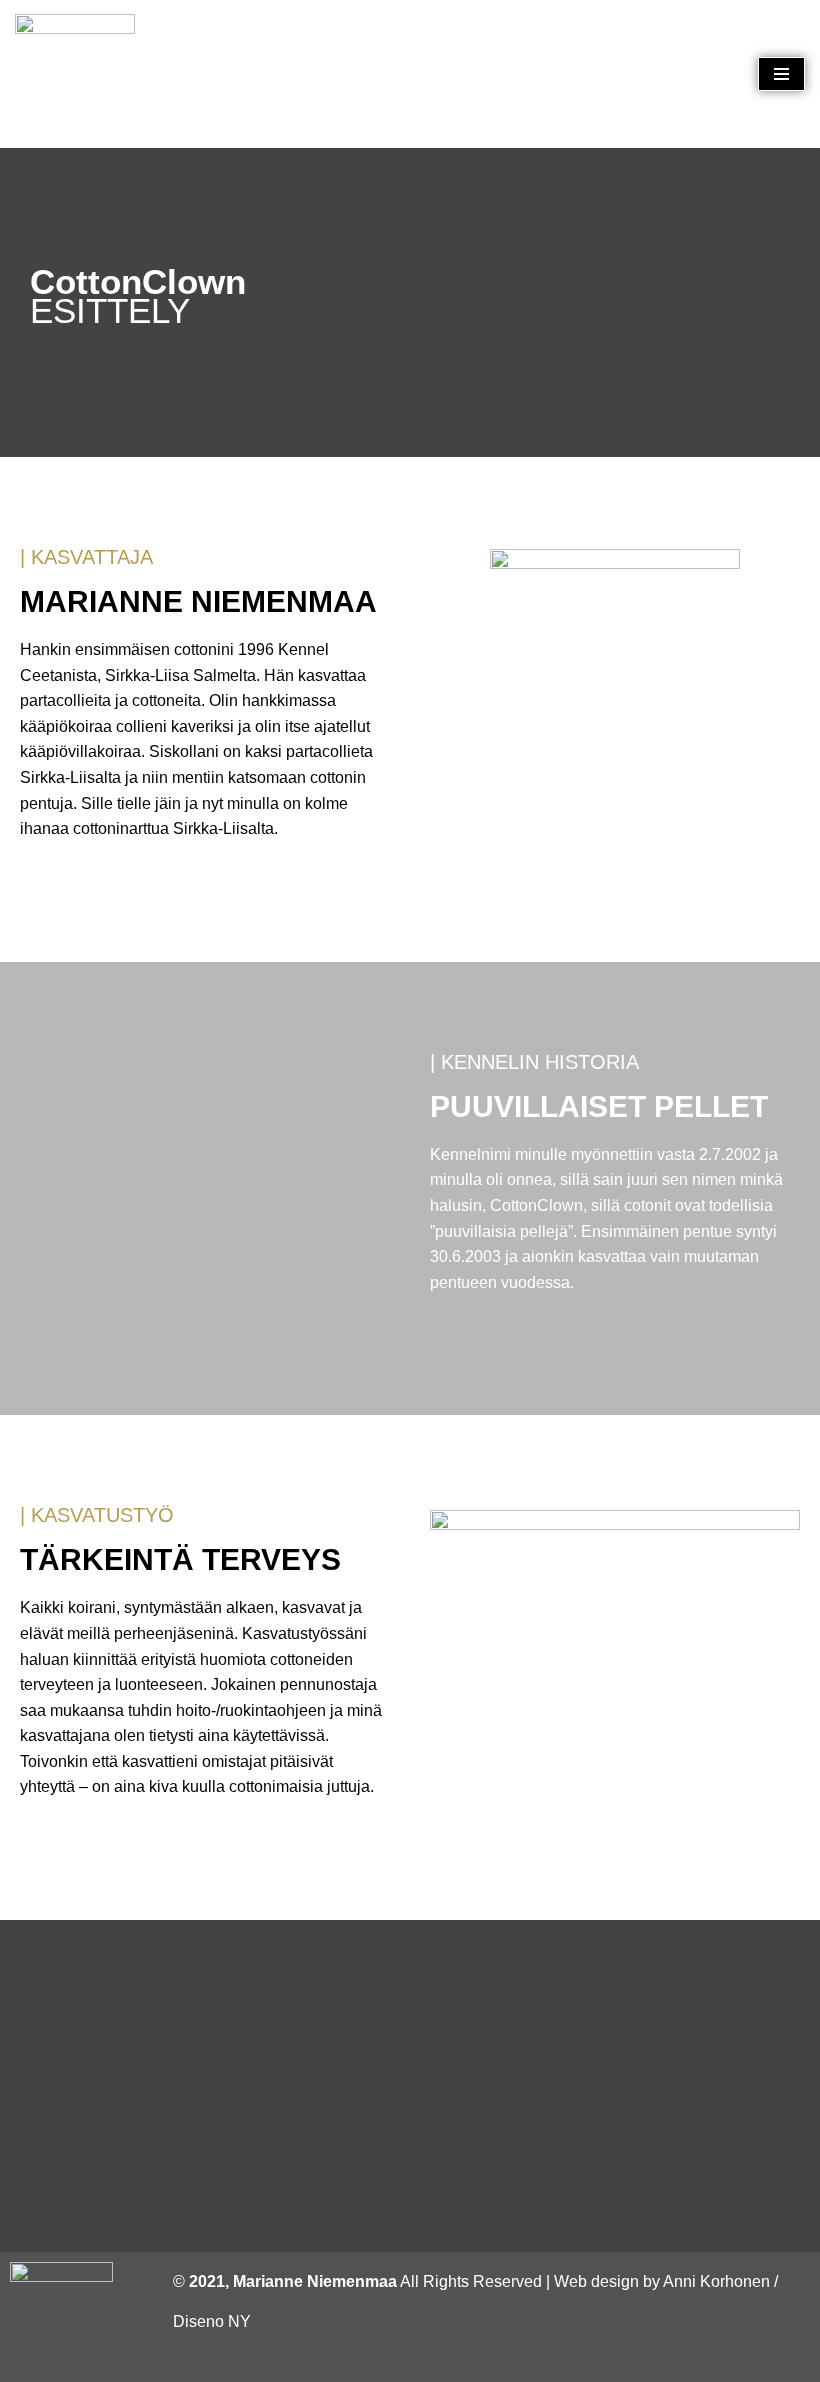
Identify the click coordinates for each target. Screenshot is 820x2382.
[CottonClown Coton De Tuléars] (75, 74)
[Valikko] (781, 74)
